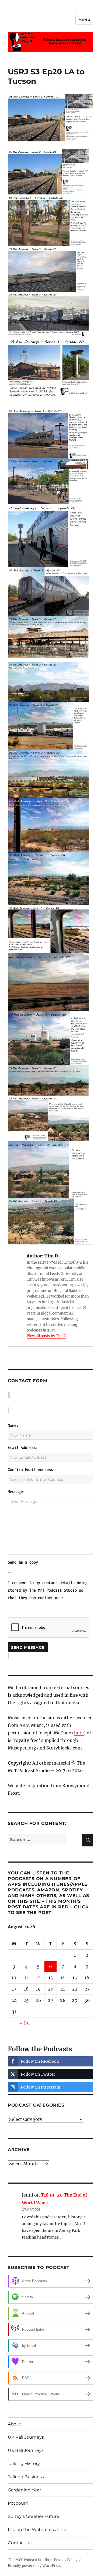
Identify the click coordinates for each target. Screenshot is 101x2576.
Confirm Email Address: (32, 1470)
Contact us (20, 2543)
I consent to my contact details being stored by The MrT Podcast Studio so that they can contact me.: (48, 1590)
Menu (84, 20)
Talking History (24, 2464)
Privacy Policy (66, 2560)
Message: (16, 1492)
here (79, 1733)
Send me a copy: (24, 1562)
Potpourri (18, 2503)
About (15, 2424)
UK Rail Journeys (26, 2437)
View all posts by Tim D (46, 1336)
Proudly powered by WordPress (34, 2566)
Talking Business (26, 2477)
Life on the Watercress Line (37, 2530)
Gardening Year (24, 2490)
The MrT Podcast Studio (28, 2560)
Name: (13, 1425)
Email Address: (23, 1447)
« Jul (25, 2023)
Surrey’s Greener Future (34, 2516)
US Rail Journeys (26, 2450)
